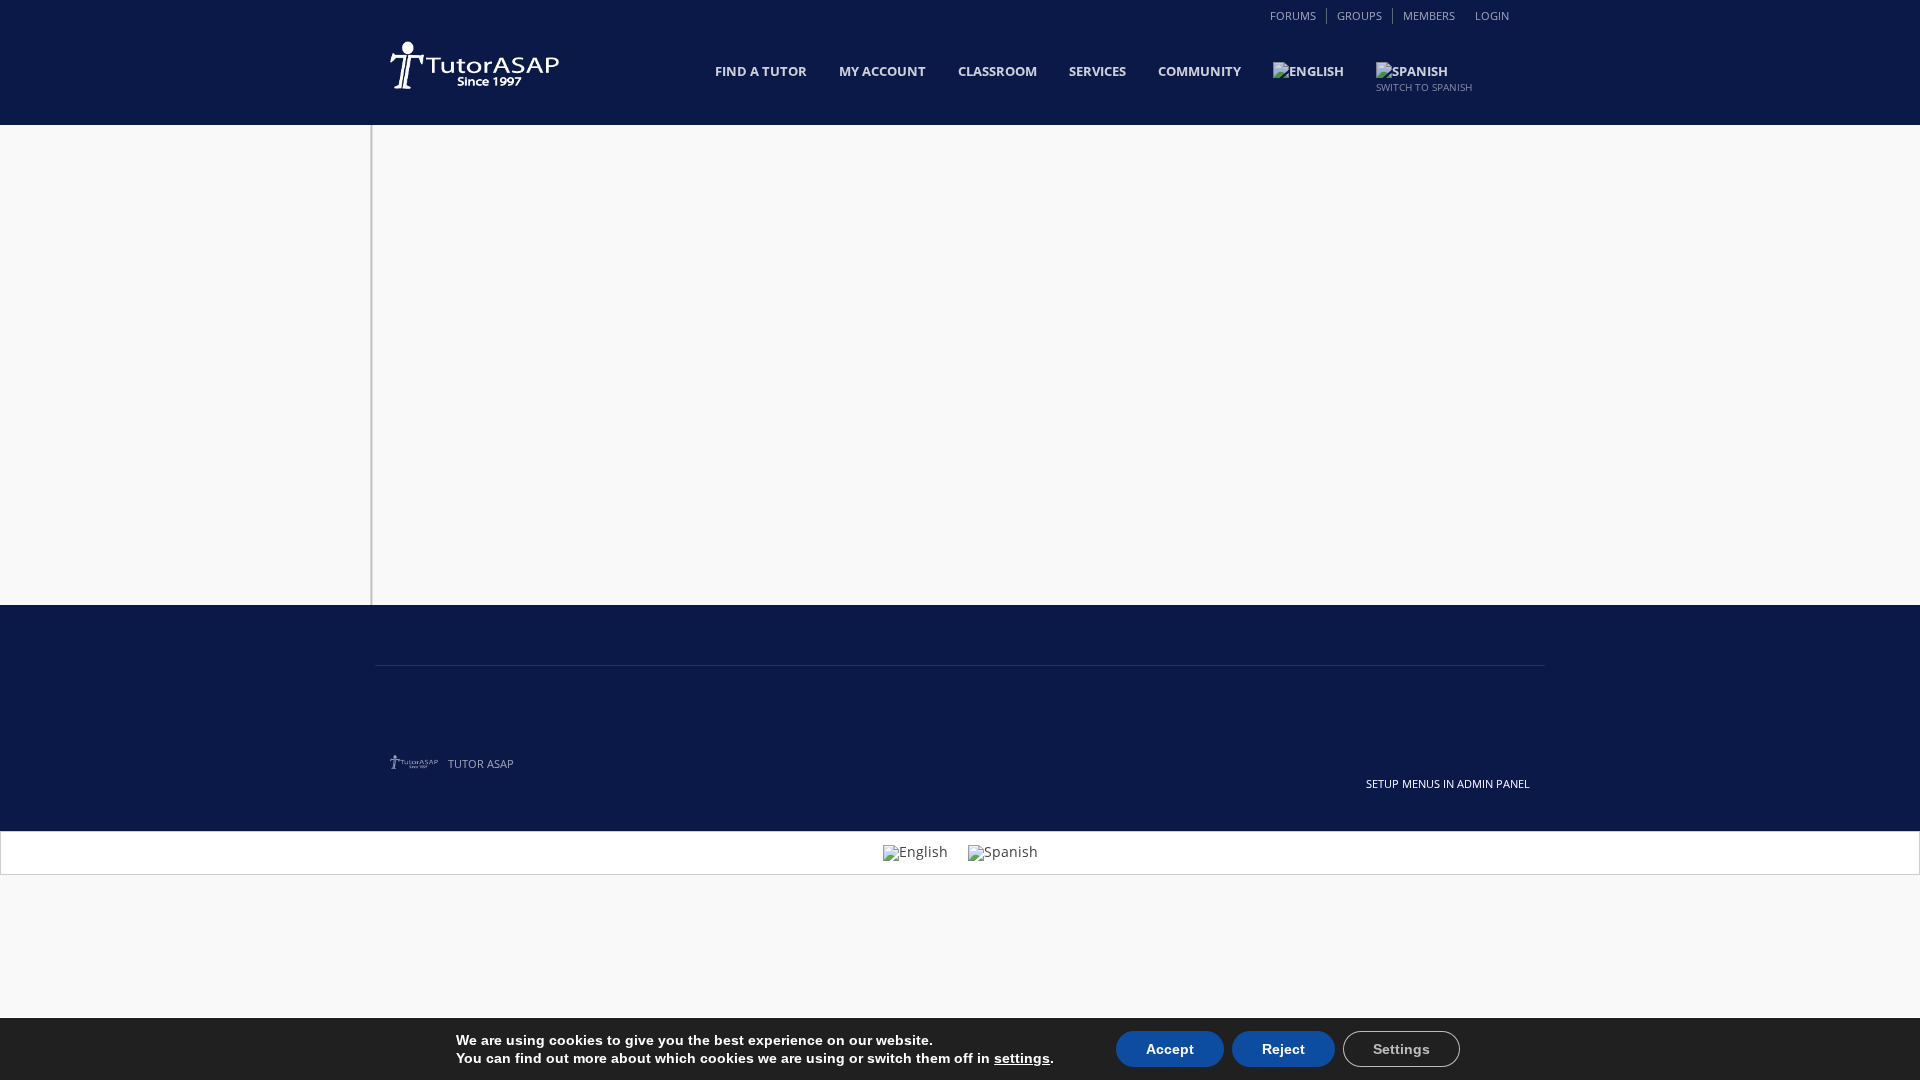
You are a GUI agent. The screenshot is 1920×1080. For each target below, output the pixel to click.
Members (1429, 15)
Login (1492, 15)
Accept (1170, 1049)
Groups (1359, 15)
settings (1022, 1058)
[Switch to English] (915, 852)
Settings (1401, 1049)
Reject (1283, 1049)
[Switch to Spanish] (1003, 852)
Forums (1293, 15)
